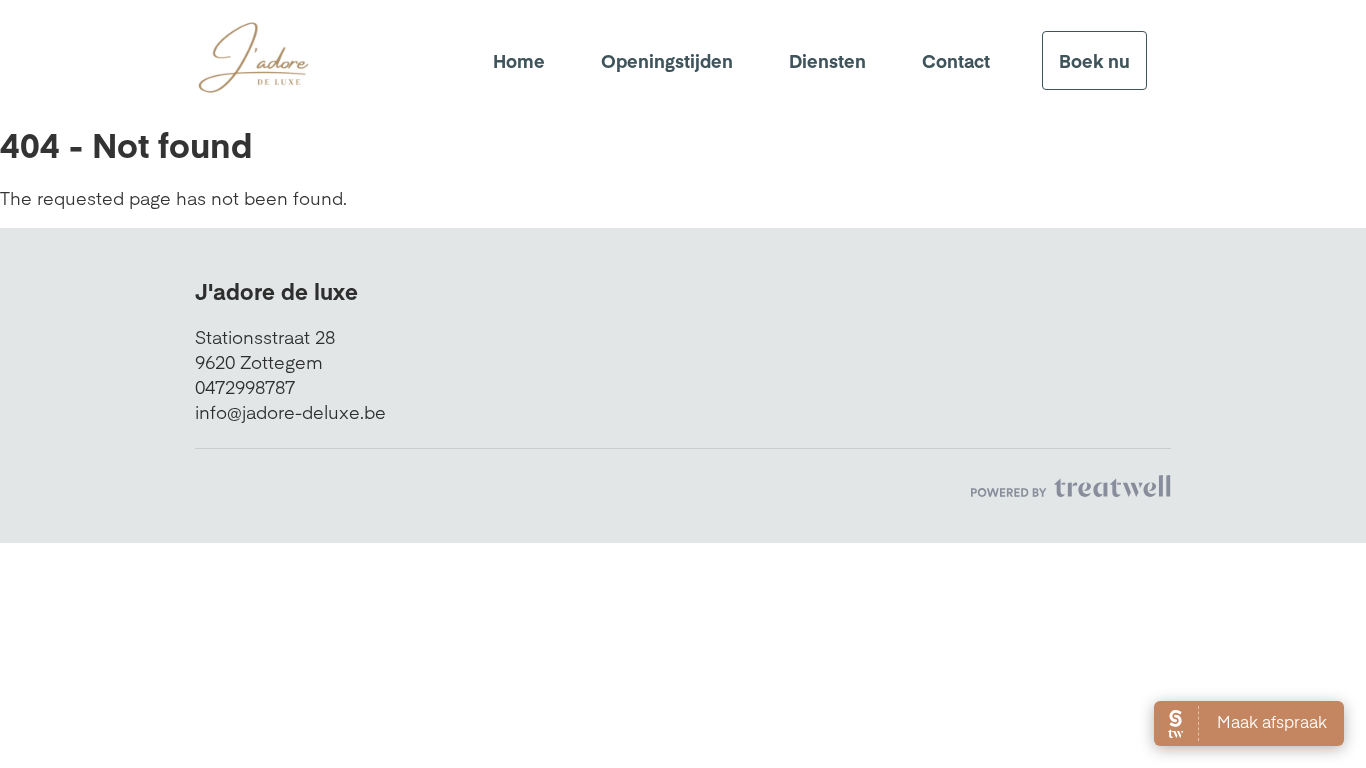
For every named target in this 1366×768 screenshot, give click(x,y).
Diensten (827, 60)
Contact (956, 60)
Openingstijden (667, 60)
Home (519, 60)
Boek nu (1094, 60)
